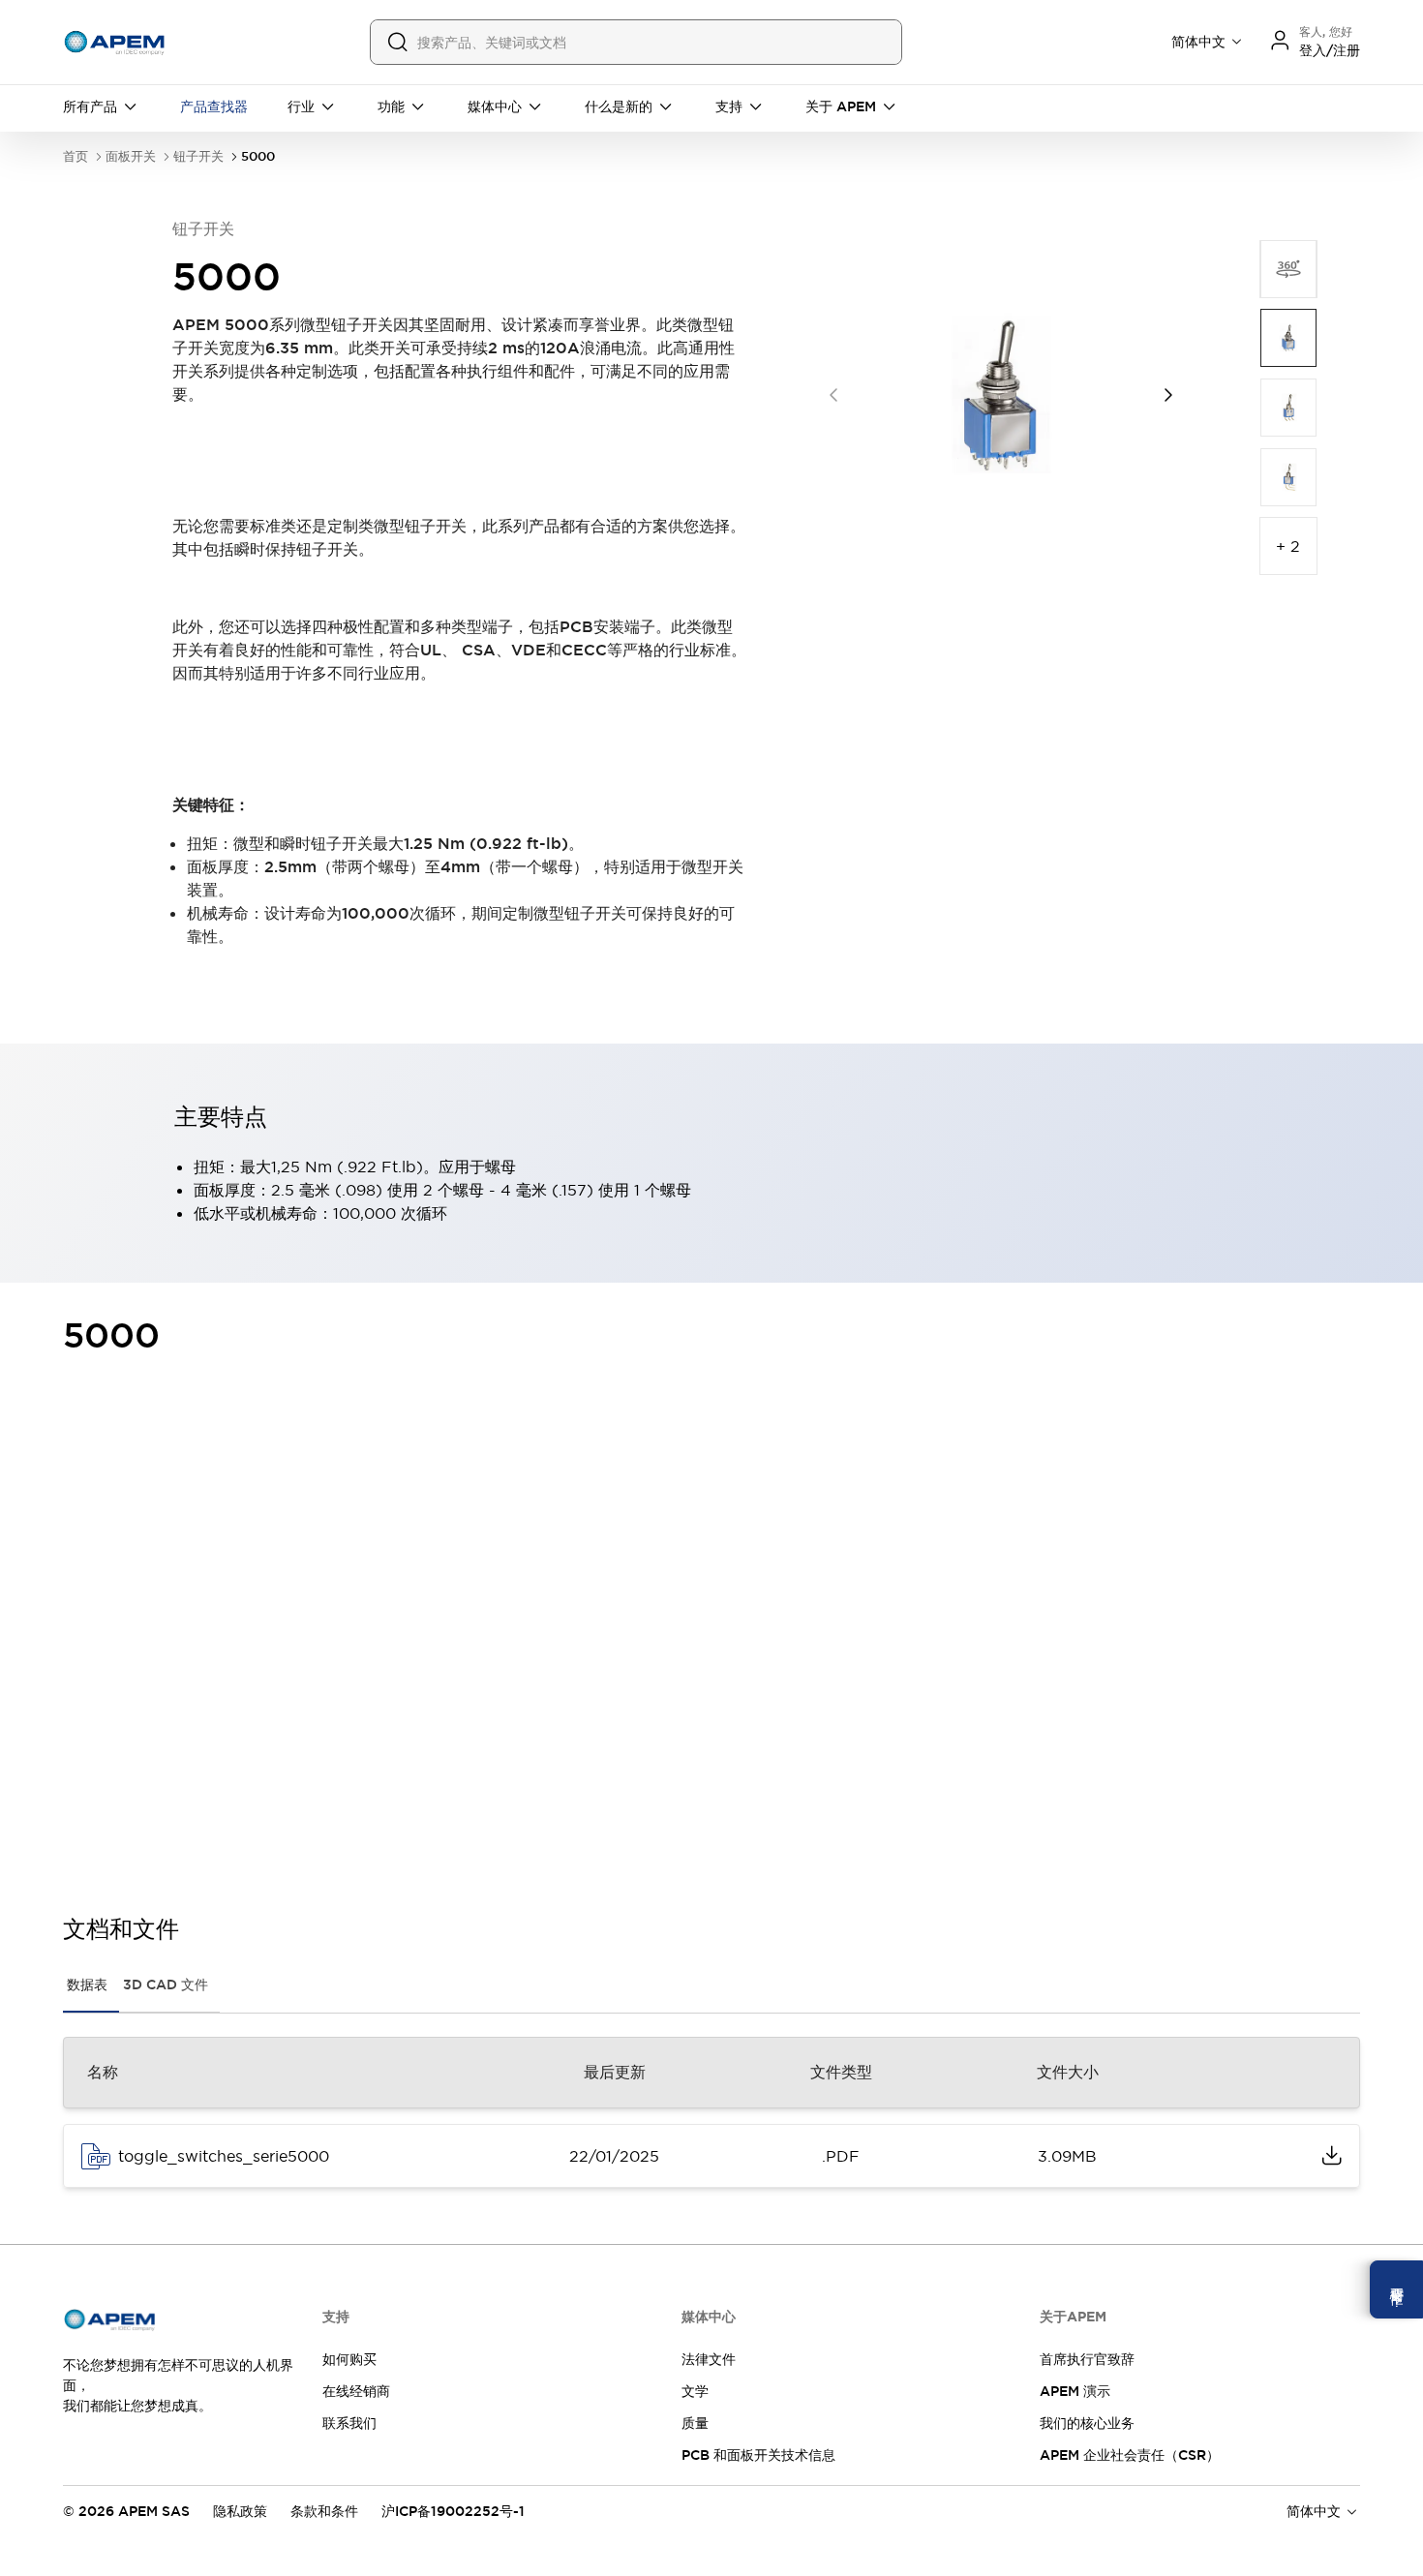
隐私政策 (240, 2511)
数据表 (87, 1985)
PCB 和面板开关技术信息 (758, 2455)
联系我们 (349, 2423)
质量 (695, 2423)
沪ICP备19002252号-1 (453, 2511)
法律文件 (709, 2359)
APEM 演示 (1075, 2391)
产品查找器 (214, 106)
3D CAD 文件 (166, 1985)
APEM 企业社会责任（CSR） (1130, 2455)
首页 (76, 156)
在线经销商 (356, 2391)
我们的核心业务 (1087, 2423)
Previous (833, 395)
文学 (695, 2391)
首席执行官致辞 (1087, 2359)
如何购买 (349, 2359)
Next (1168, 395)
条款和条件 (324, 2511)
